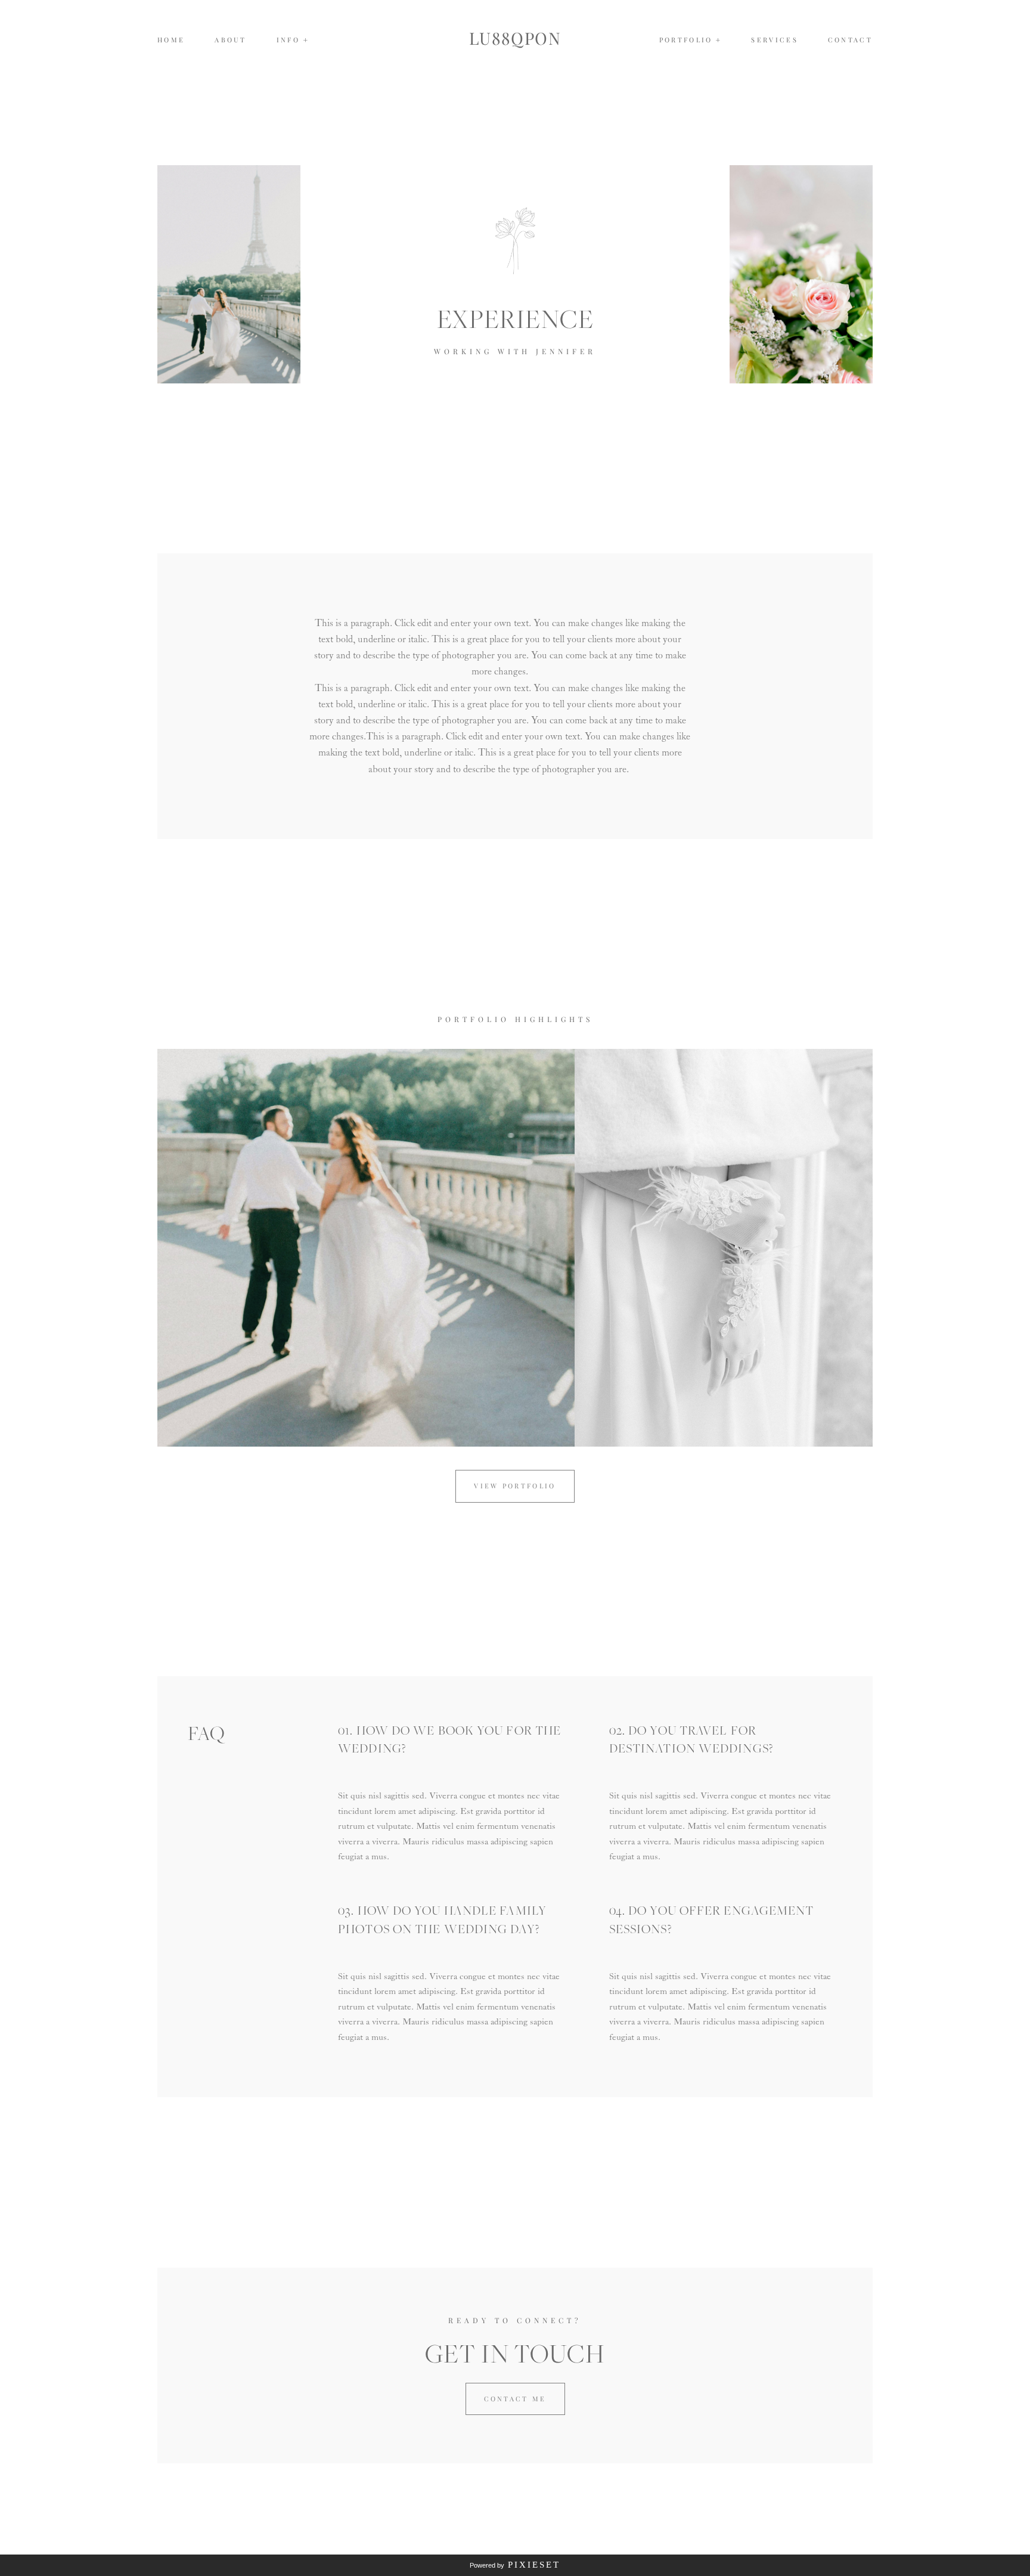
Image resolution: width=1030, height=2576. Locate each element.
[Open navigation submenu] (719, 40)
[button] (293, 40)
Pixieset (534, 2565)
